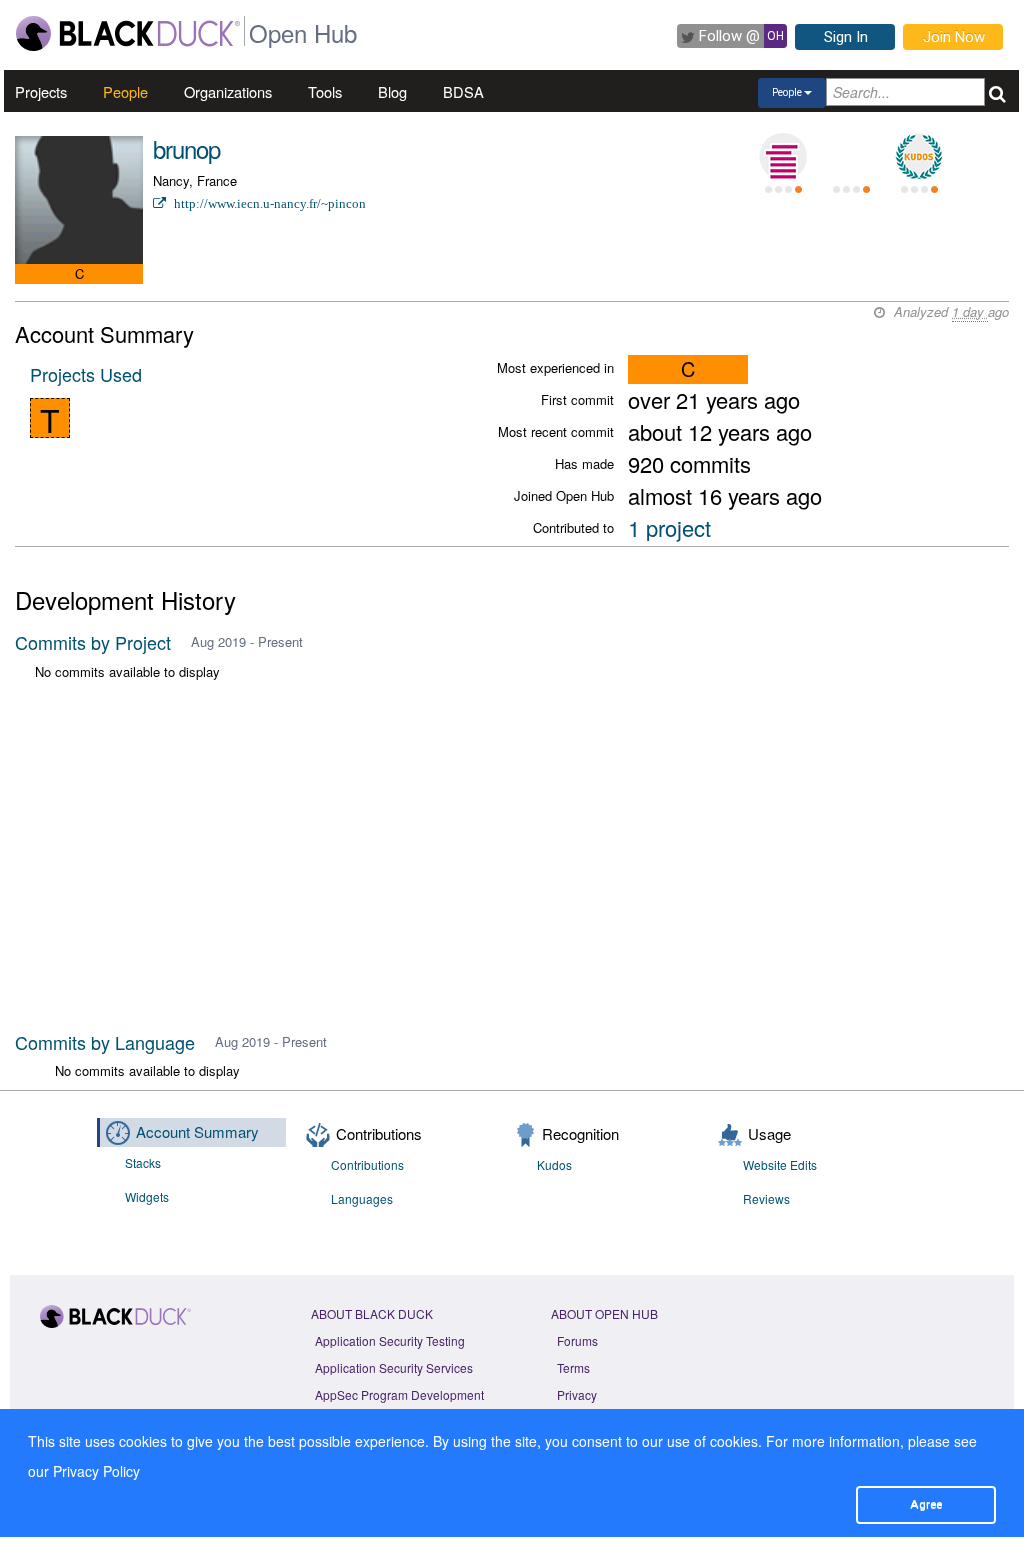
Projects (41, 91)
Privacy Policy (96, 1471)
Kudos (554, 1164)
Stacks (143, 1162)
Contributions (367, 1164)
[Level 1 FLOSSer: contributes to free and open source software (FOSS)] (851, 157)
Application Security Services (394, 1367)
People (125, 91)
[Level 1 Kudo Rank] (919, 157)
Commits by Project (93, 642)
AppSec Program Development (399, 1394)
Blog (392, 91)
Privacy (577, 1394)
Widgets (147, 1196)
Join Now (954, 37)
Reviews (766, 1198)
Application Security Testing (390, 1340)
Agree (926, 1504)
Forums (577, 1340)
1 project (669, 527)
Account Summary (197, 1131)
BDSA (463, 91)
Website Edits (780, 1164)
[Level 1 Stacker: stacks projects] (783, 157)
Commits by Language (105, 1042)
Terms (573, 1367)
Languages (362, 1198)
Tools (325, 91)
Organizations (228, 91)
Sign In (846, 37)
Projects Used (86, 374)
